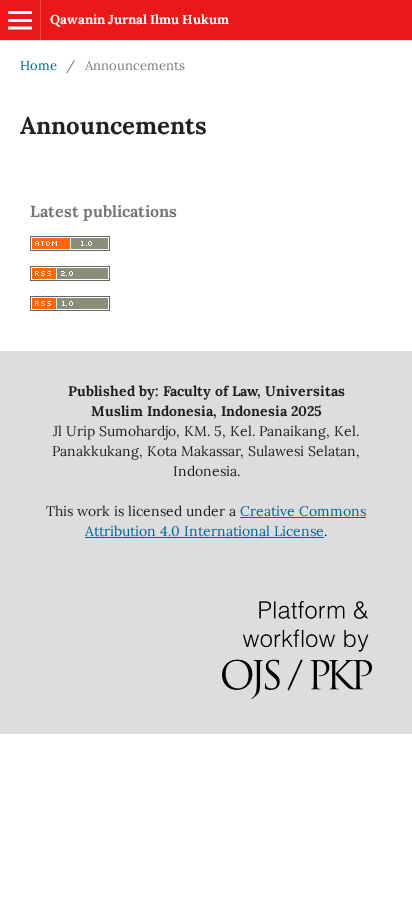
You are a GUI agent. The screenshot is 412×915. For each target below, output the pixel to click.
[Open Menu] (20, 20)
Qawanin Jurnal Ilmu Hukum (139, 19)
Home (38, 65)
